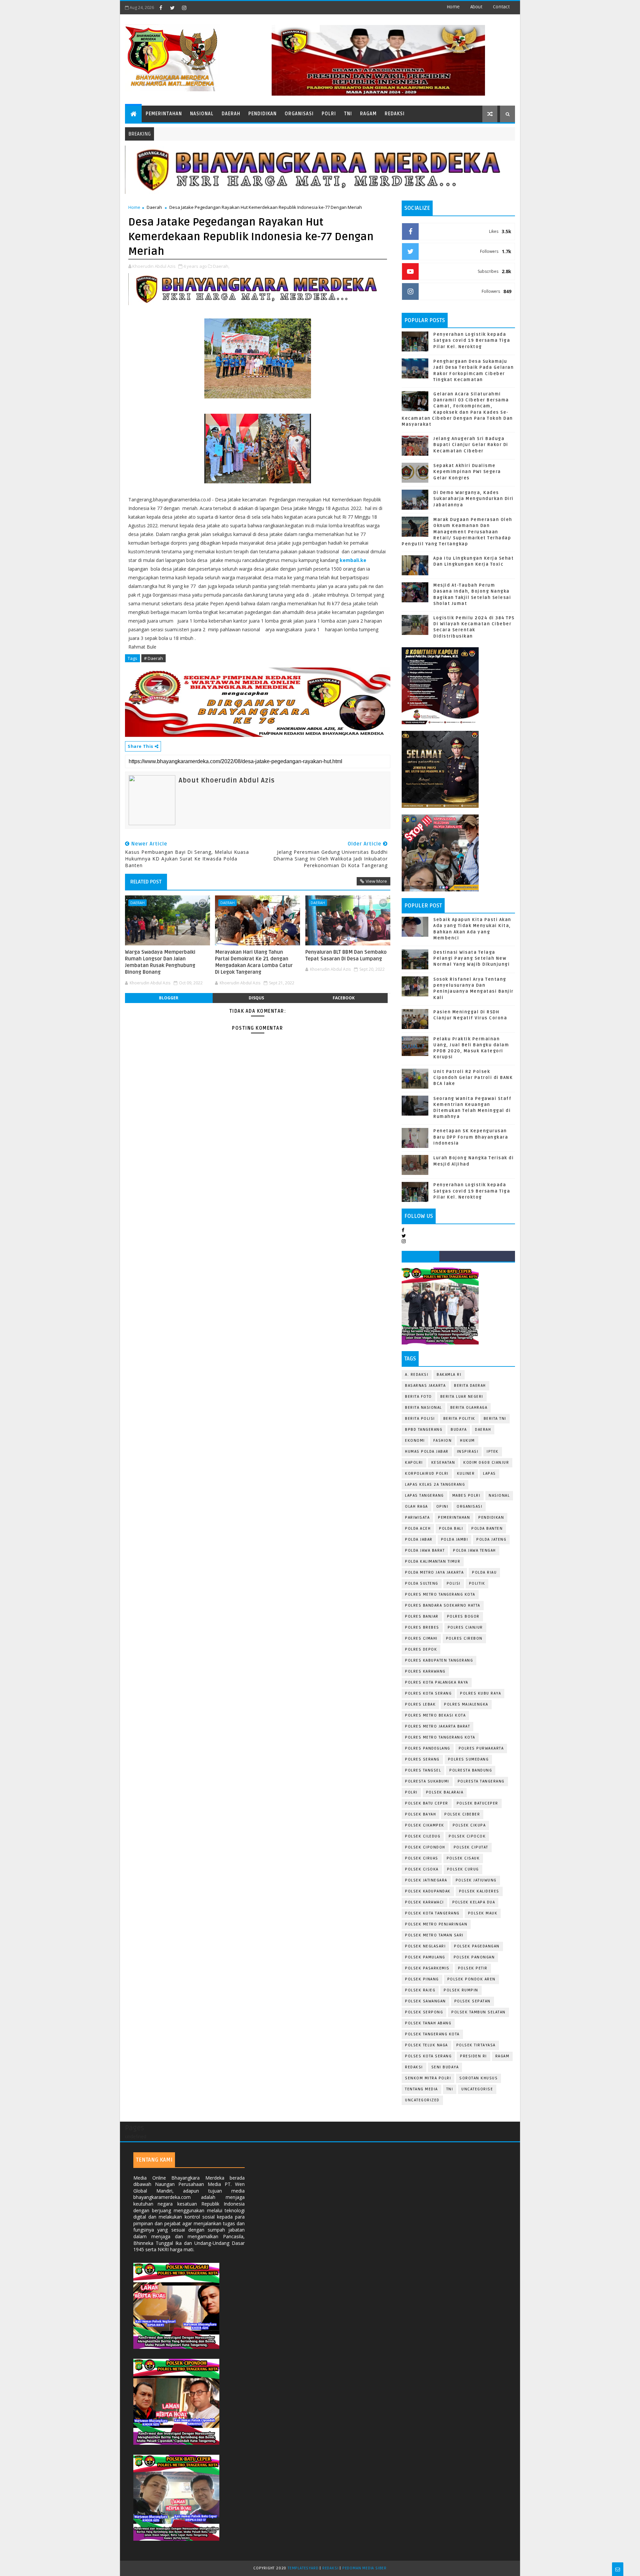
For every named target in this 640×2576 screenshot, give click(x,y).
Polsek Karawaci (424, 1902)
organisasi (469, 1507)
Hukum (467, 1441)
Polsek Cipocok (467, 1836)
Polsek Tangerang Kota (432, 2034)
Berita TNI (495, 1419)
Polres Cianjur (465, 1627)
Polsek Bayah (420, 1814)
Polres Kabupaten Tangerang (439, 1660)
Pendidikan (262, 114)
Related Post (146, 882)
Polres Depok (421, 1649)
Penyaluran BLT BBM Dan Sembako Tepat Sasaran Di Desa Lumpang (346, 955)
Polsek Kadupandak (428, 1891)
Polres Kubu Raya (480, 1693)
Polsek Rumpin (461, 1990)
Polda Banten (487, 1529)
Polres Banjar (422, 1616)
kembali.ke (353, 560)
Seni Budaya (445, 2067)
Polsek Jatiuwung (476, 1880)
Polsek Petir (473, 1968)
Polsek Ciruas (422, 1858)
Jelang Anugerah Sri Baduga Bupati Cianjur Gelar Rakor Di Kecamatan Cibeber (471, 445)
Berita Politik (459, 1419)
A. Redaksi (417, 1375)
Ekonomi (415, 1441)
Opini (442, 1507)
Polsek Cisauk (463, 1858)
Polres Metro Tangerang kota (440, 1737)
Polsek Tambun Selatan (478, 2012)
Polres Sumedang (468, 1759)
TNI (348, 114)
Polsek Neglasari (425, 1946)
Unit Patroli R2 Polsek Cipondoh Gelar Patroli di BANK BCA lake (473, 1078)
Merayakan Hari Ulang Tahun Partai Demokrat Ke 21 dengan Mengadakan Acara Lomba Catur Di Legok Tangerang (254, 962)
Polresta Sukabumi (427, 1781)
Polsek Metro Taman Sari (434, 1935)
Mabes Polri (466, 1496)
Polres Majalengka (466, 1704)
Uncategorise (477, 2089)
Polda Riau (484, 1572)
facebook (344, 998)
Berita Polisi (420, 1419)
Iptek (493, 1452)
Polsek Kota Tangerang (432, 1913)
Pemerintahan (164, 114)
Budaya (459, 1430)
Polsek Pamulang (425, 1957)
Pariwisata (417, 1518)
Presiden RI (473, 2056)
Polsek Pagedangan (477, 1946)
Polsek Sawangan (425, 2001)
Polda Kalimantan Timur (433, 1561)
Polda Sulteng (422, 1583)
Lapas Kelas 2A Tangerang (435, 1485)
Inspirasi (468, 1452)
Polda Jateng (491, 1540)
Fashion (443, 1441)
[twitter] (172, 8)
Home (453, 7)
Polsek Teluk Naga (426, 2045)
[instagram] (184, 8)
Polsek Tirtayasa (476, 2045)
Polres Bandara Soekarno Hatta (443, 1605)
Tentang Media (421, 2089)
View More (376, 881)
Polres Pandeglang (428, 1748)
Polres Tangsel (423, 1770)
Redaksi (395, 114)
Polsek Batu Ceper (427, 1803)
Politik (477, 1583)
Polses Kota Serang (428, 2056)
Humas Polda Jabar (427, 1452)
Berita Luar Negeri (462, 1397)
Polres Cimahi (421, 1638)
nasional (499, 1496)
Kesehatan (443, 1463)
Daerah (231, 114)
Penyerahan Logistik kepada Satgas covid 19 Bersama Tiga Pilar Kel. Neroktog (472, 340)
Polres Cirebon (464, 1638)
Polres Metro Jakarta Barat (437, 1726)
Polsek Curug (463, 1869)
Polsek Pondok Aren (471, 1979)
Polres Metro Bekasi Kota (435, 1715)
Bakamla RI (449, 1375)
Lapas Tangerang (424, 1496)
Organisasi (299, 114)
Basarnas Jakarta (425, 1386)
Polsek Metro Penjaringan (436, 1924)
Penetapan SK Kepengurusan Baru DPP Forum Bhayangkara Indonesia (471, 1137)
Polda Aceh (418, 1529)
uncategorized (422, 2100)
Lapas (489, 1474)
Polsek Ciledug (423, 1836)
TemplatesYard (303, 2568)
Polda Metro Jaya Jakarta (434, 1572)
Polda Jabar (419, 1540)
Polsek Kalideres (479, 1891)
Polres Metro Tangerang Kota (440, 1594)
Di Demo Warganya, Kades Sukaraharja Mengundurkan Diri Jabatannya (473, 499)
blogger (169, 998)
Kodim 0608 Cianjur (486, 1463)
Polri (329, 114)
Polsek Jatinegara (426, 1880)
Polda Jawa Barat (425, 1550)
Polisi (454, 1583)
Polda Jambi (455, 1540)
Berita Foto (418, 1397)
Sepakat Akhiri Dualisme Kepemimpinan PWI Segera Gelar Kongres (467, 472)
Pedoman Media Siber (364, 2568)
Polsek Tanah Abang (428, 2023)
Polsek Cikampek (425, 1825)
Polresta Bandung (471, 1770)
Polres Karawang (425, 1671)
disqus (256, 998)
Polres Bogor (463, 1616)
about (476, 7)
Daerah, (221, 266)
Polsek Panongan (474, 1957)
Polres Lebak (420, 1704)
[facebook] (161, 8)
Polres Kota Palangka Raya (437, 1682)
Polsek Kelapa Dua (474, 1902)
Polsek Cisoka (422, 1869)
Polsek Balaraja (445, 1792)
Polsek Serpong (424, 2012)
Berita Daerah (470, 1386)
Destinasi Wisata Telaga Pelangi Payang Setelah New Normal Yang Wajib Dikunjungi (471, 958)
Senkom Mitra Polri (428, 2078)
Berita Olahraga (469, 1408)
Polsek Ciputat (471, 1847)
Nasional (202, 114)
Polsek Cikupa (469, 1825)
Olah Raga (416, 1507)
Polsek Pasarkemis (427, 1968)
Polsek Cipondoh (425, 1847)
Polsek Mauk (483, 1913)
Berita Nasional (423, 1408)
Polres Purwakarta (481, 1748)
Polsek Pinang (422, 1979)
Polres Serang (422, 1759)
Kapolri (414, 1463)
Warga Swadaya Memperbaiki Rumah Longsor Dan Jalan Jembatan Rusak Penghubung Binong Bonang (160, 962)
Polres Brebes (422, 1627)
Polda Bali (451, 1529)
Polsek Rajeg (420, 1990)
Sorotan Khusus (478, 2078)
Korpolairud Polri (427, 1474)
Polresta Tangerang (481, 1781)
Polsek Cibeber (462, 1814)
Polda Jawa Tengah (474, 1550)
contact (501, 7)
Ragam (368, 114)
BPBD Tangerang (424, 1430)
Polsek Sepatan (472, 2001)
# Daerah (153, 658)
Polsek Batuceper (477, 1803)
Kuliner (466, 1474)
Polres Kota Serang (428, 1693)
